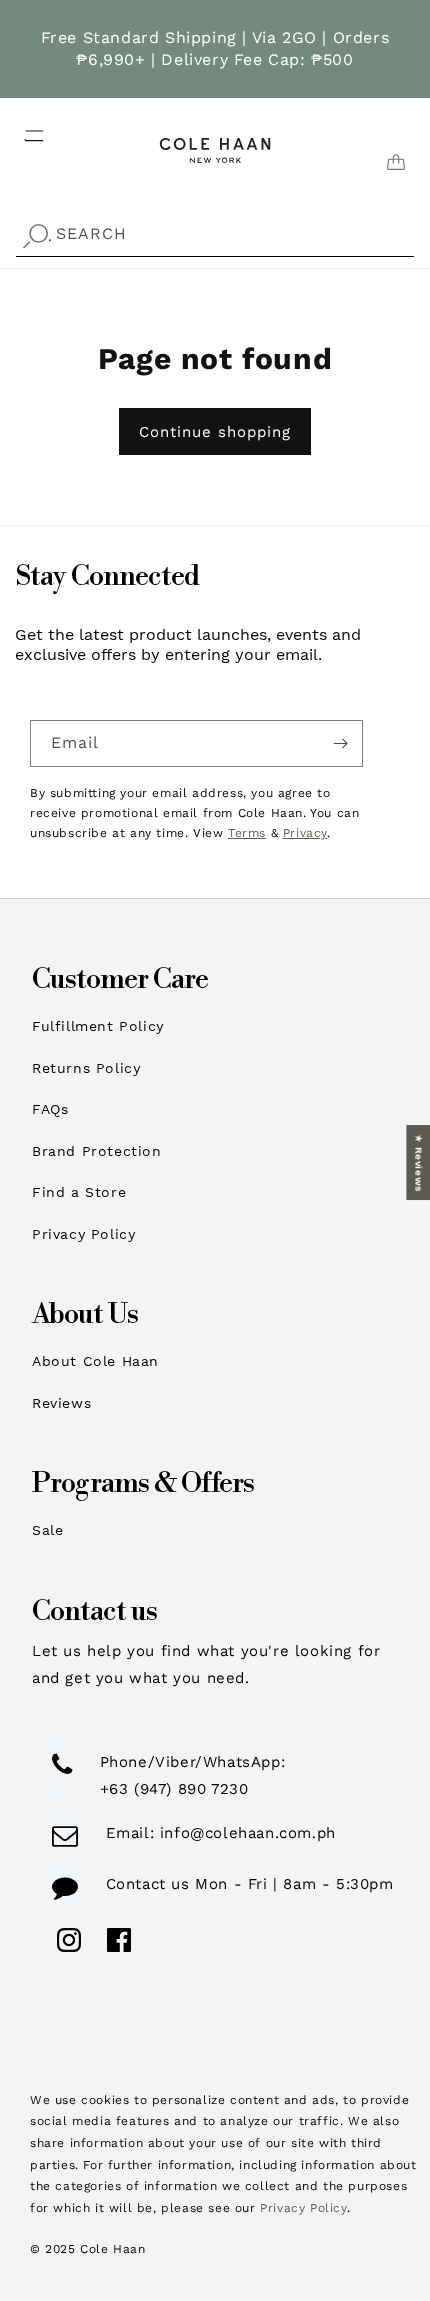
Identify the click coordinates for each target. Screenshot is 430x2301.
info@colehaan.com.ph (245, 1833)
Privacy (305, 833)
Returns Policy (86, 1068)
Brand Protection (97, 1151)
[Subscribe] (340, 743)
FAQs (50, 1109)
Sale (47, 1530)
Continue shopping (215, 432)
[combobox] (215, 234)
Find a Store (79, 1192)
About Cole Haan (95, 1361)
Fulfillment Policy (98, 1026)
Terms (247, 833)
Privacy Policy (83, 1234)
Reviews (61, 1403)
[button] (22, 130)
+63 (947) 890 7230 (174, 1789)
